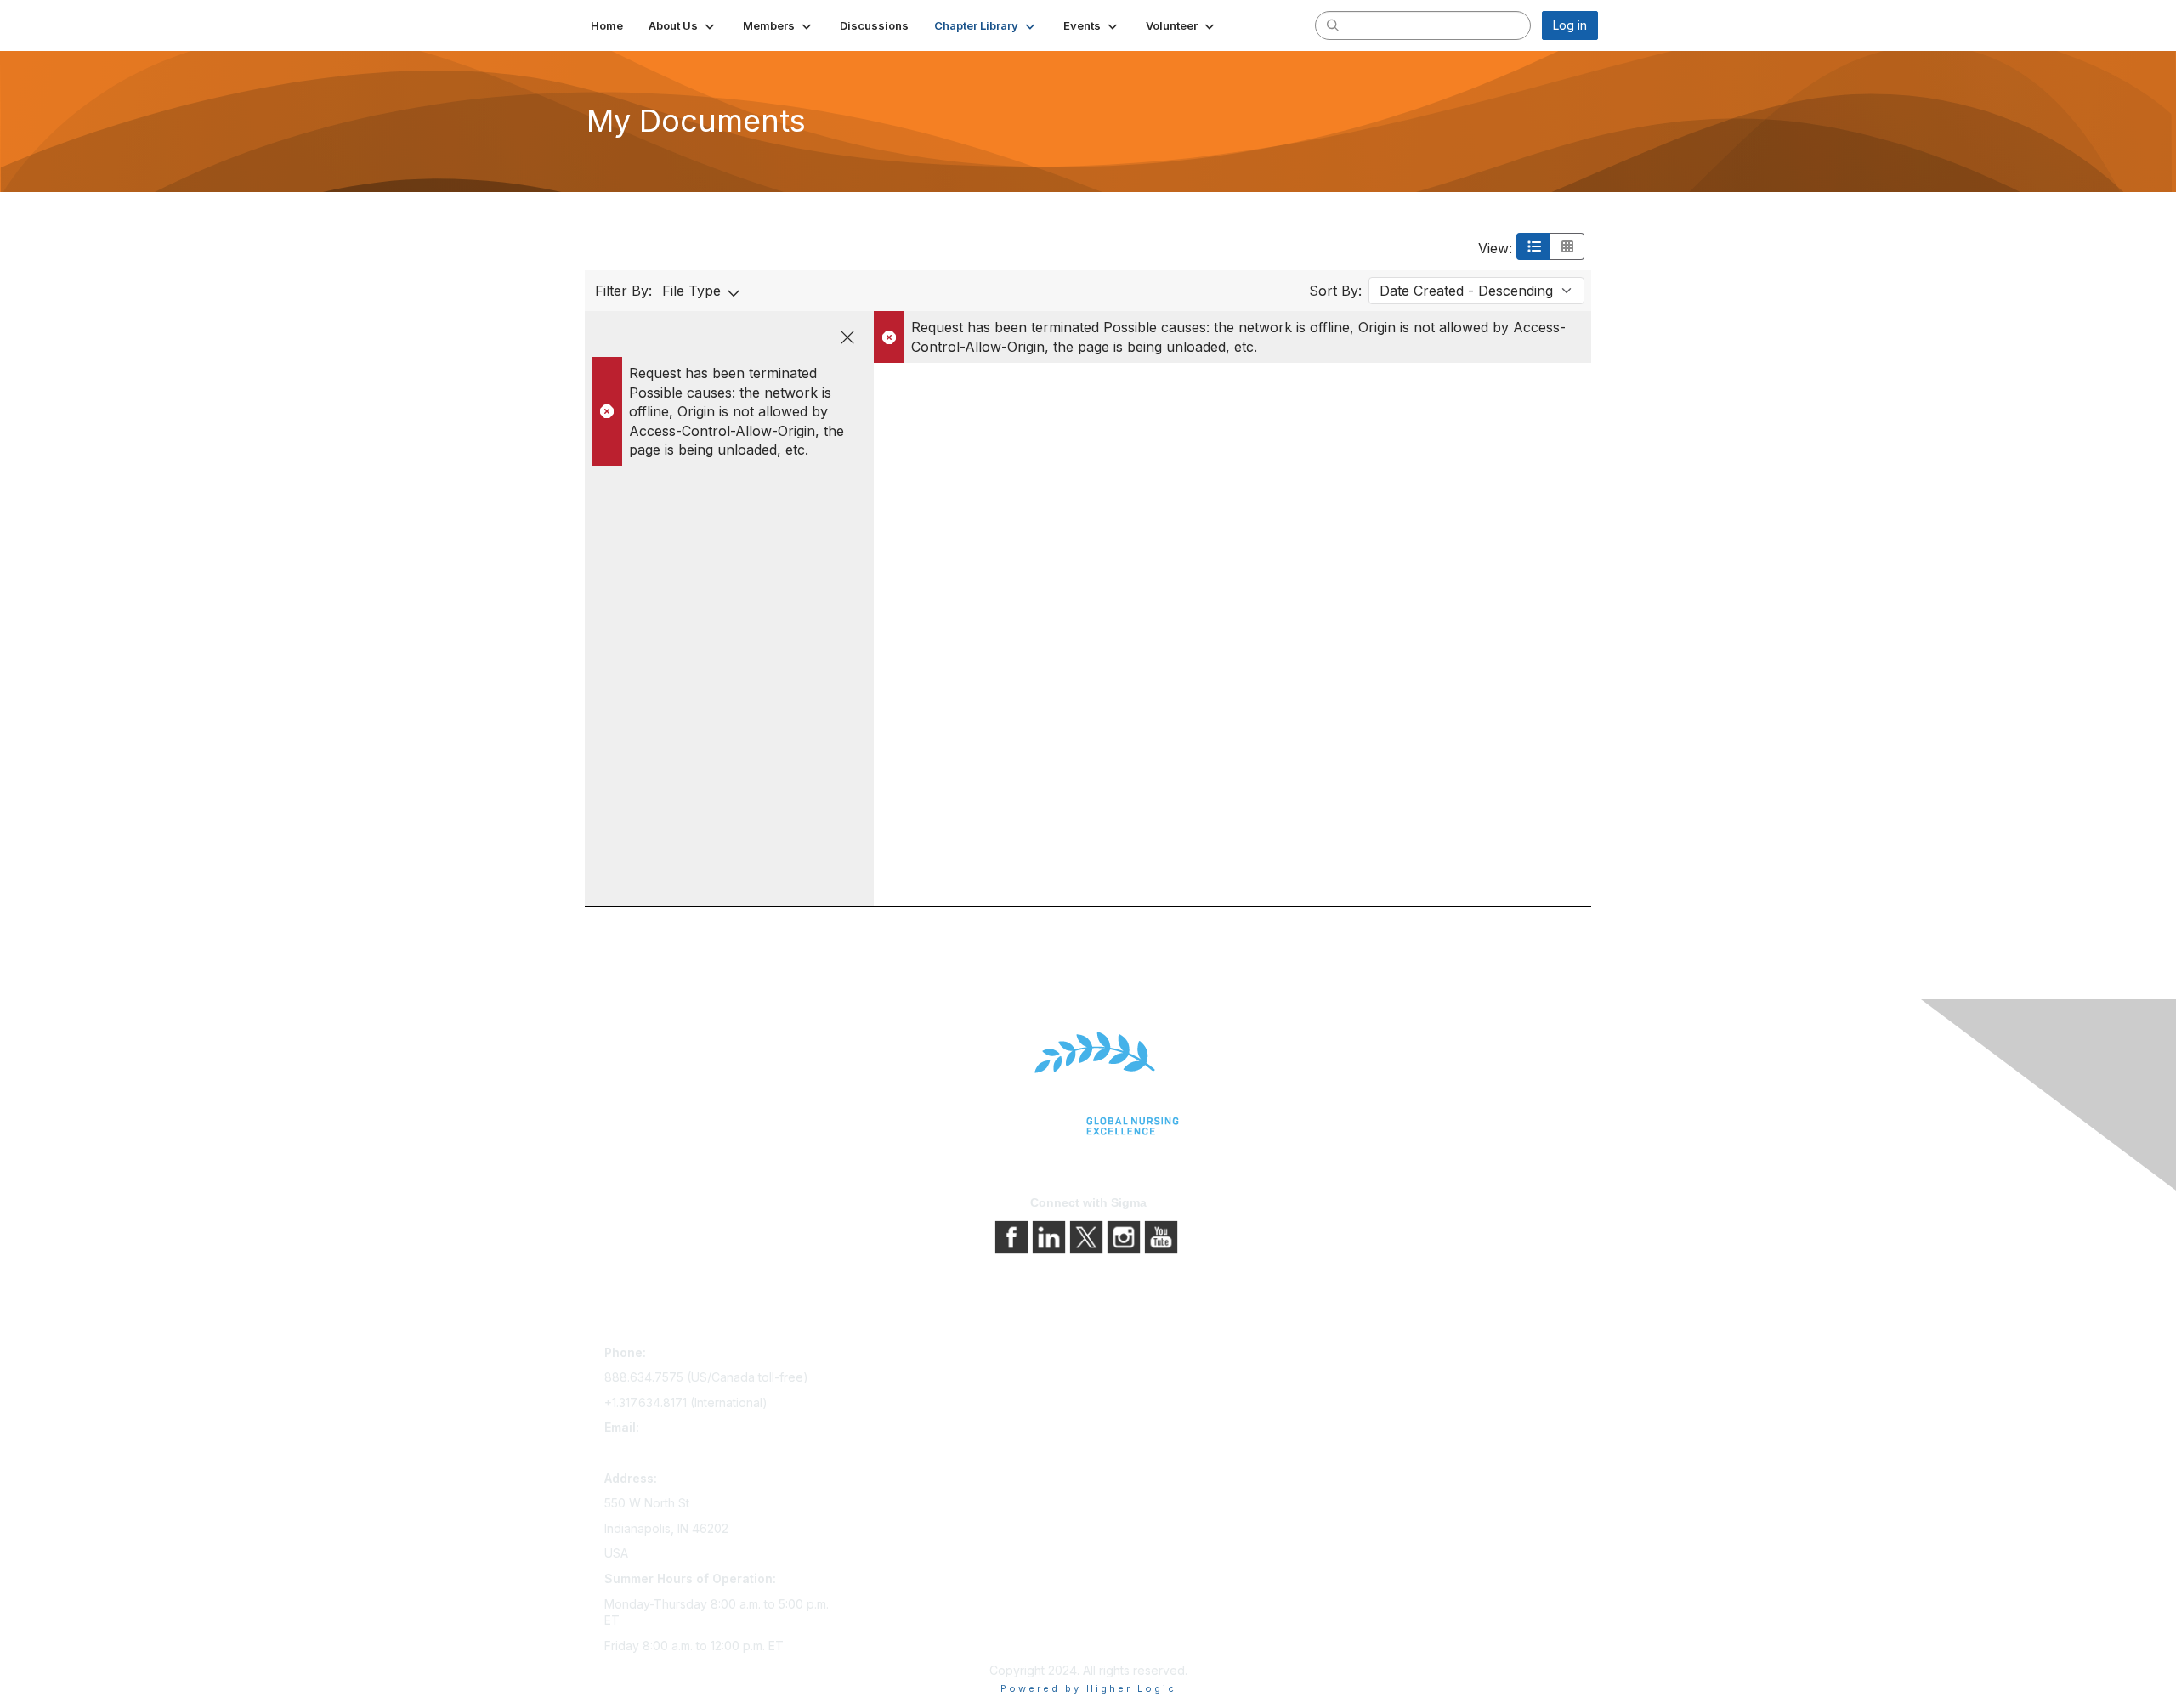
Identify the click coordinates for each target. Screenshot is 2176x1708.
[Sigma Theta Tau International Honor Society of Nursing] (1088, 1084)
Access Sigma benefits (914, 1380)
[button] (683, 25)
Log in (1570, 25)
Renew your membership (920, 1403)
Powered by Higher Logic (1088, 1688)
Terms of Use (1133, 1403)
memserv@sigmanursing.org (683, 1453)
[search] (1333, 25)
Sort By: (1335, 291)
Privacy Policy (1134, 1380)
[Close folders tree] (847, 337)
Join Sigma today (898, 1356)
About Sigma (1130, 1356)
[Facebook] (1013, 1236)
